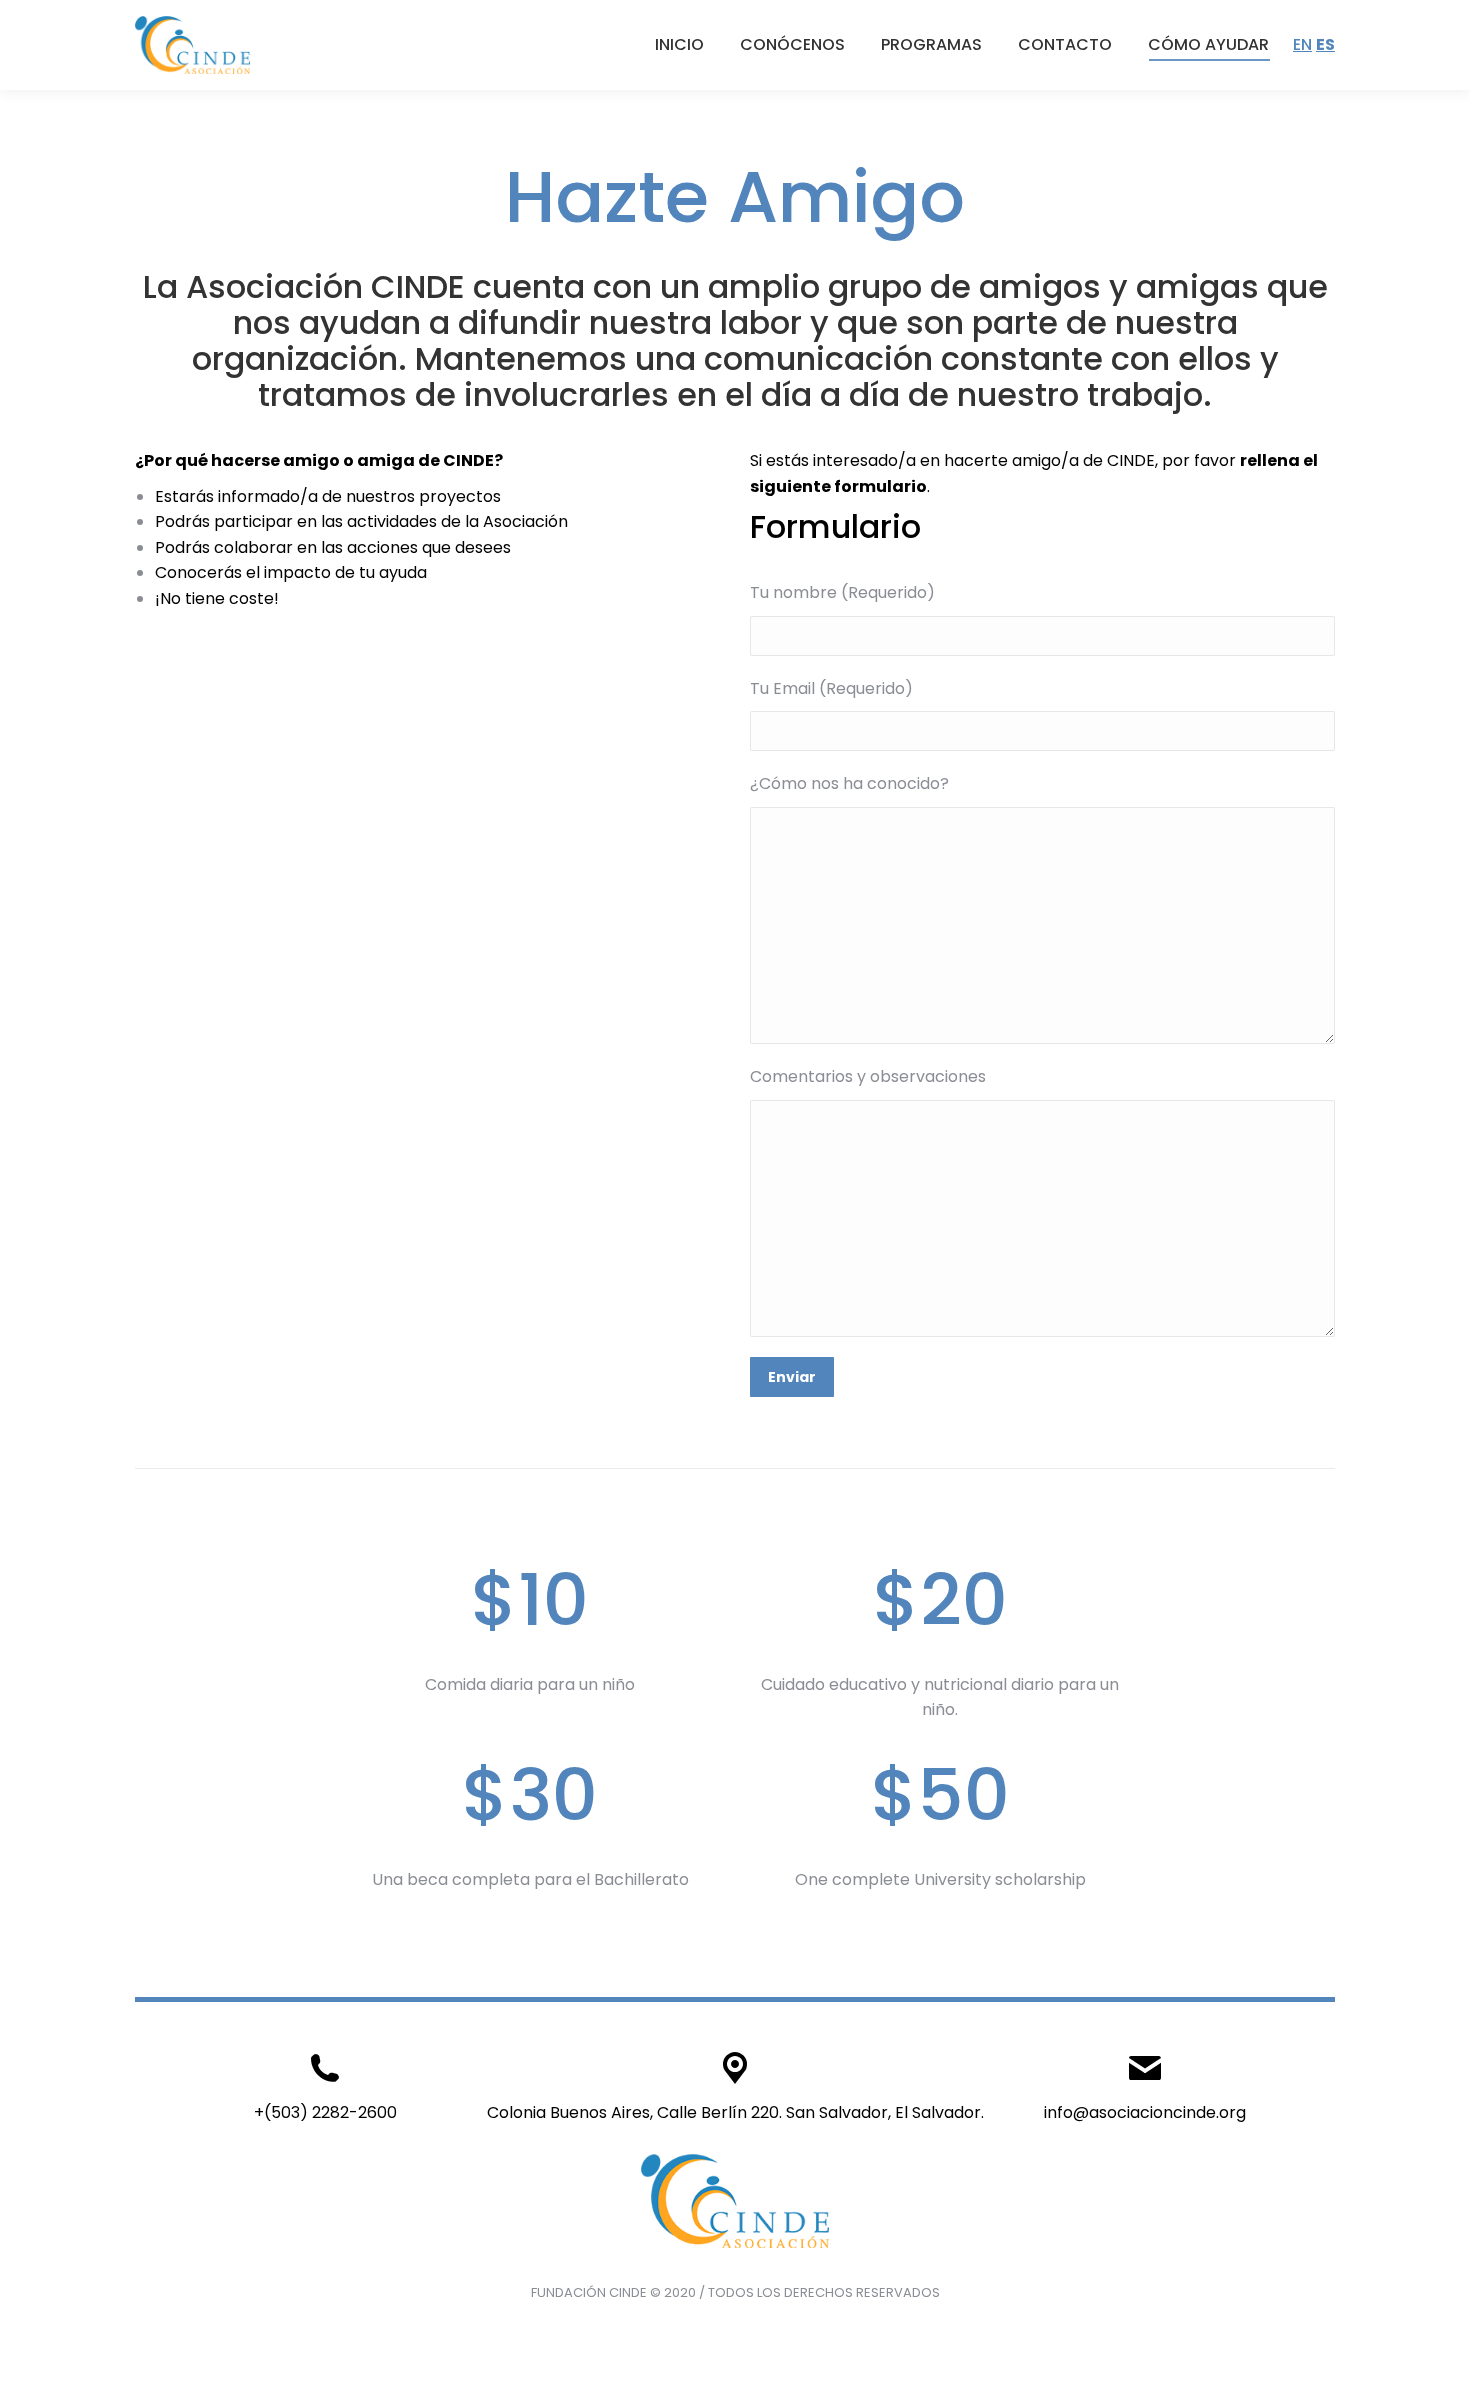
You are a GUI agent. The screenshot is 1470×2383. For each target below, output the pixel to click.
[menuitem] (679, 45)
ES (1325, 44)
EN (1302, 44)
